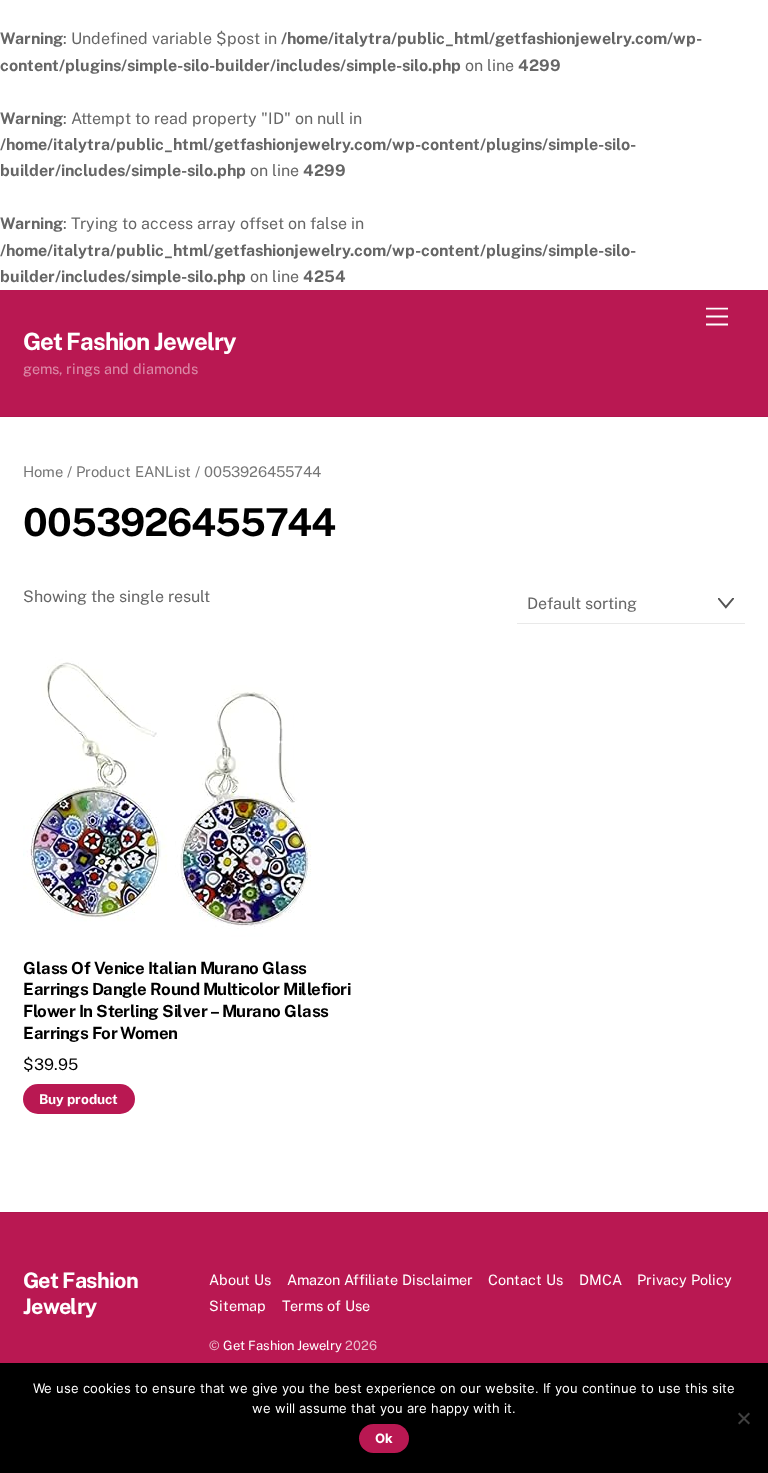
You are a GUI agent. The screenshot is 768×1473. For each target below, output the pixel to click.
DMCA (600, 1279)
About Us (240, 1279)
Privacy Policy (684, 1279)
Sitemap (237, 1305)
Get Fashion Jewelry (282, 1345)
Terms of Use (326, 1305)
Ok (384, 1438)
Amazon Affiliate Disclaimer (380, 1279)
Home (43, 471)
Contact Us (525, 1279)
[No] (743, 1418)
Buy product (78, 1099)
